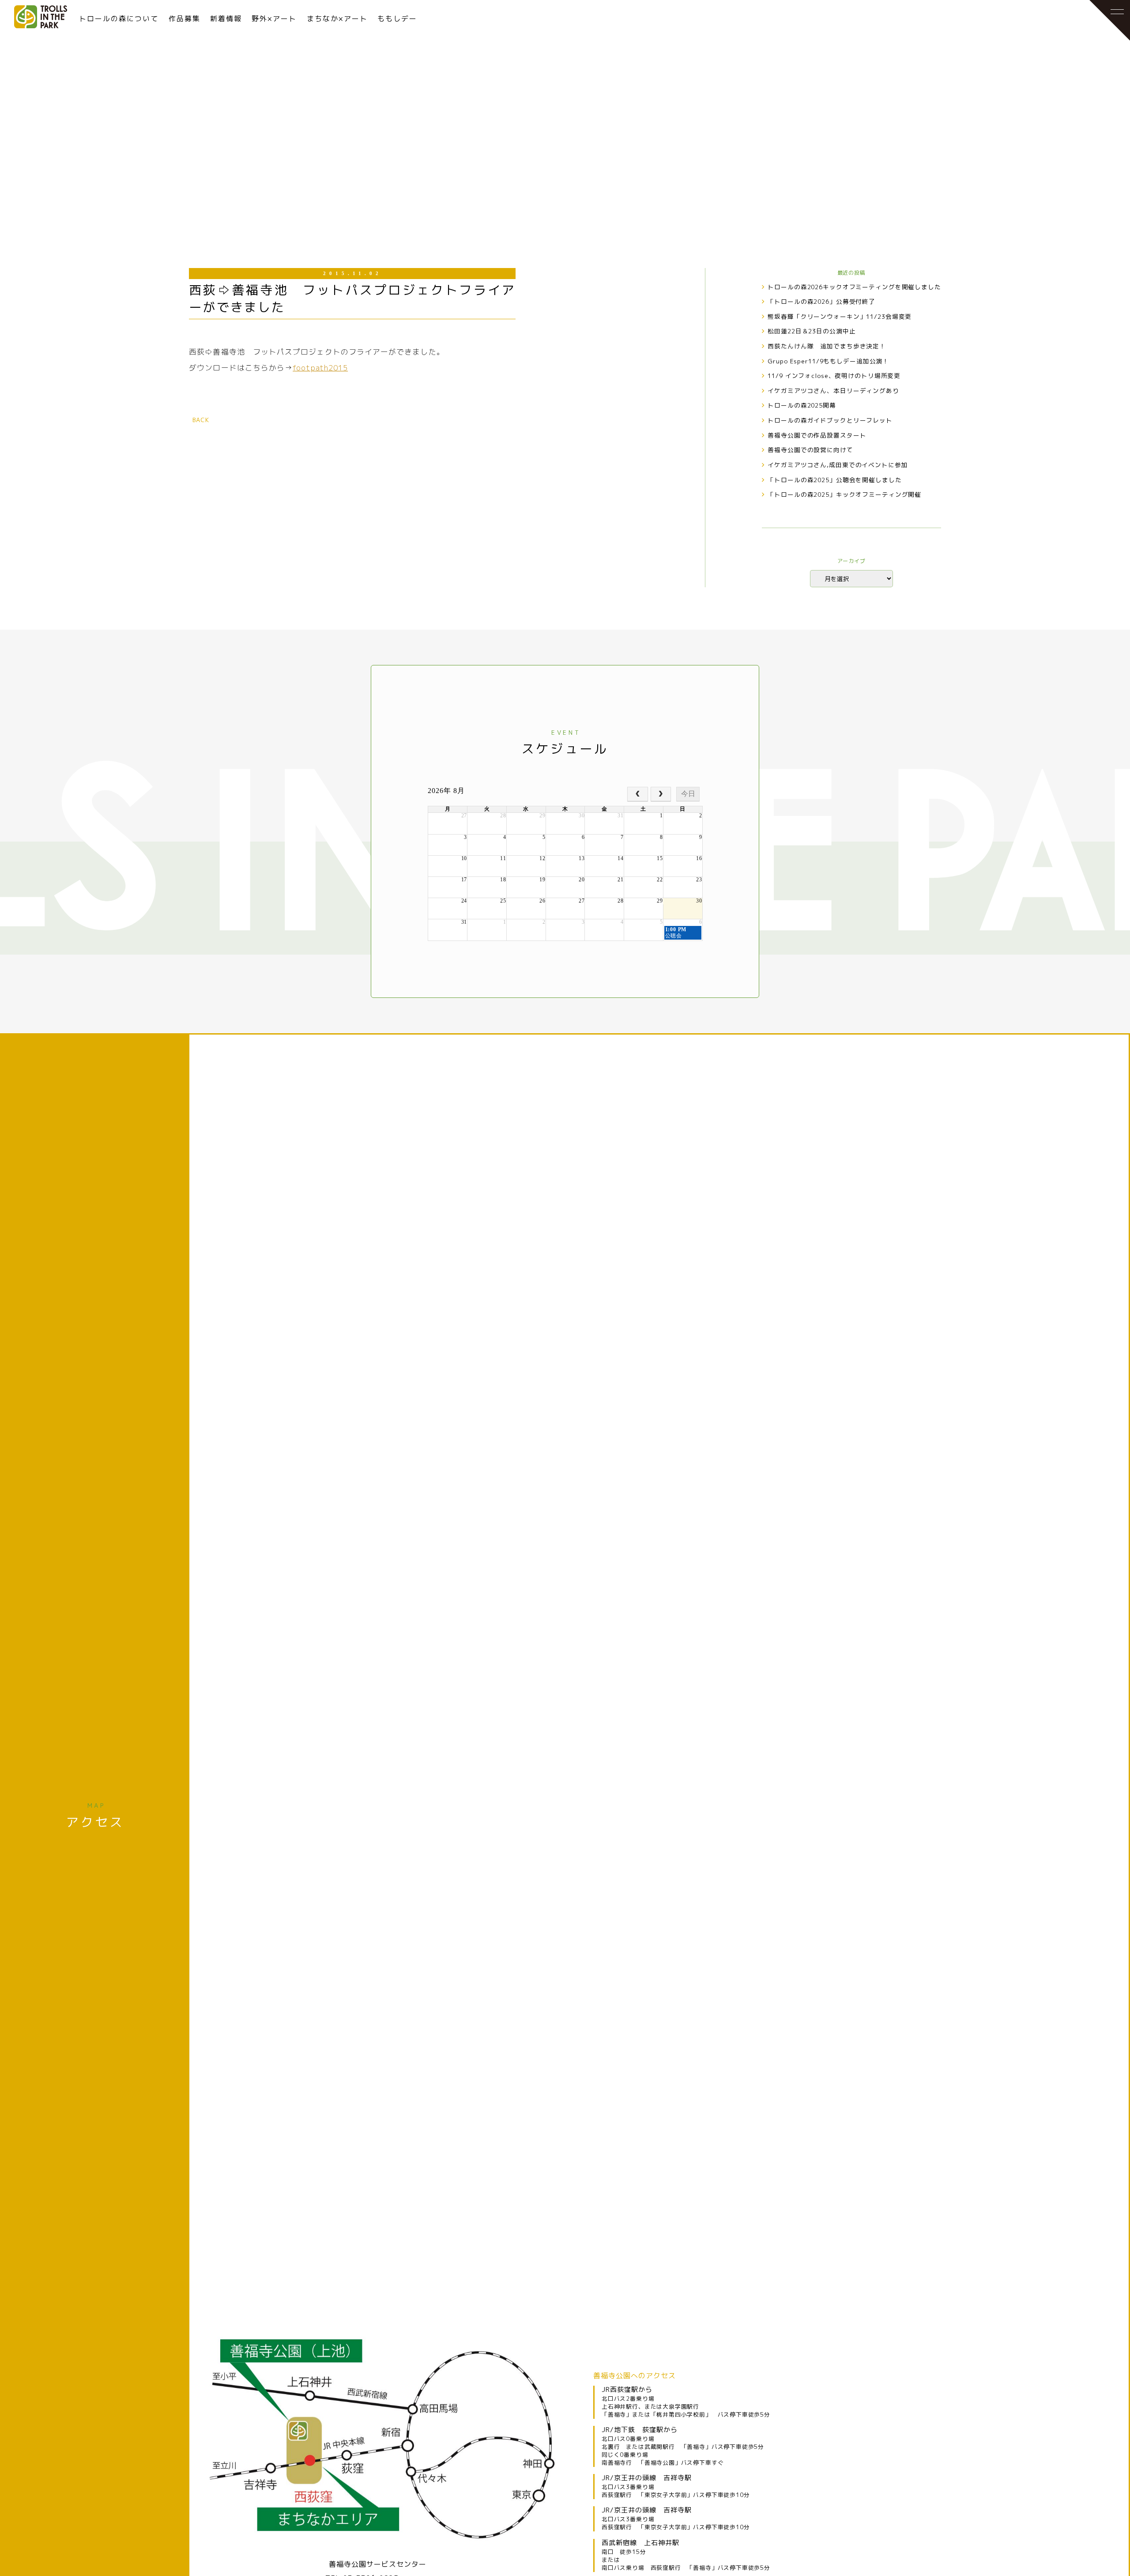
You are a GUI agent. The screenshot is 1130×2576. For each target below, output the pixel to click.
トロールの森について (119, 19)
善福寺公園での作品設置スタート (817, 435)
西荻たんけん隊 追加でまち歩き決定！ (827, 346)
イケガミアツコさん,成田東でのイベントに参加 (838, 465)
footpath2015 (320, 368)
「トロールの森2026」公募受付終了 (821, 301)
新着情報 (226, 19)
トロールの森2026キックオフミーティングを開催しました (854, 287)
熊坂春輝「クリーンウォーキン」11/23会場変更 (840, 316)
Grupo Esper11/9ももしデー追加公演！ (828, 361)
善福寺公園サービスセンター (378, 2564)
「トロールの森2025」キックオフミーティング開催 (844, 494)
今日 (688, 794)
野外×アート (274, 19)
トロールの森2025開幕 (802, 405)
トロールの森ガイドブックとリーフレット (830, 420)
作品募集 (185, 19)
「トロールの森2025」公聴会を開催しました (834, 480)
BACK (201, 420)
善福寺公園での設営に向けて (810, 450)
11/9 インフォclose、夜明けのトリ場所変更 (834, 376)
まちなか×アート (337, 19)
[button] (1101, 29)
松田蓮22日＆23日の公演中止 (812, 331)
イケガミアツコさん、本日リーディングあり (833, 391)
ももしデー (397, 19)
